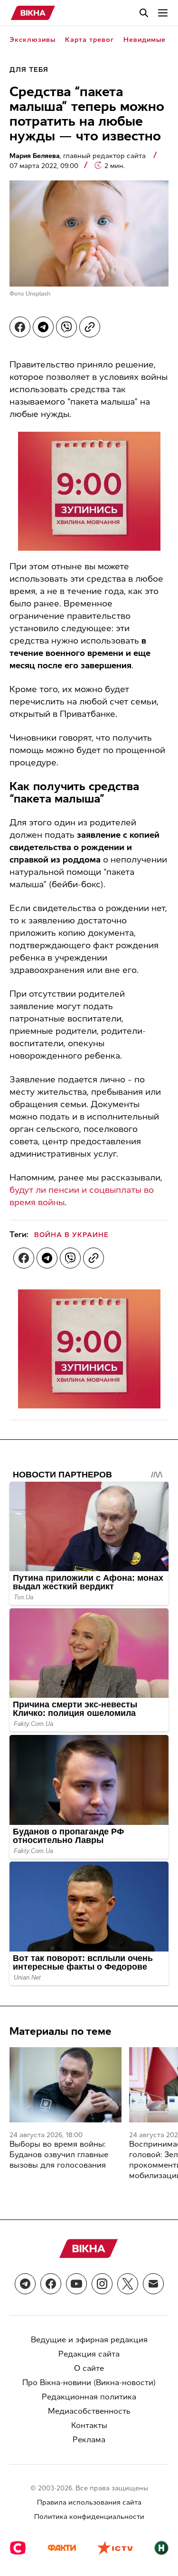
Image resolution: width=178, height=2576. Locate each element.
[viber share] (66, 327)
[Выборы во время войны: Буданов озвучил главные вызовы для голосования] (66, 2085)
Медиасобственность (89, 2411)
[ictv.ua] (115, 2549)
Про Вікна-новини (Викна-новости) (89, 2383)
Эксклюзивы (33, 40)
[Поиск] (144, 13)
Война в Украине (71, 1235)
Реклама (89, 2440)
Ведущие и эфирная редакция (89, 2340)
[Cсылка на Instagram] (102, 2284)
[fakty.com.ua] (62, 2549)
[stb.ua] (18, 2549)
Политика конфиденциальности (89, 2517)
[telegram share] (43, 327)
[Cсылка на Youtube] (76, 2284)
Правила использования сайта (89, 2502)
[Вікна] (33, 13)
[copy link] (90, 327)
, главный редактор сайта (79, 156)
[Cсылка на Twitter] (128, 2284)
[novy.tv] (161, 2549)
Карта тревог (89, 40)
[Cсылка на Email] (153, 2284)
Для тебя (29, 70)
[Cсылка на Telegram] (25, 2284)
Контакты (89, 2425)
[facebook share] (20, 327)
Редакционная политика (89, 2397)
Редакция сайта (89, 2354)
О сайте (89, 2368)
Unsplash (38, 294)
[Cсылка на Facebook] (51, 2284)
